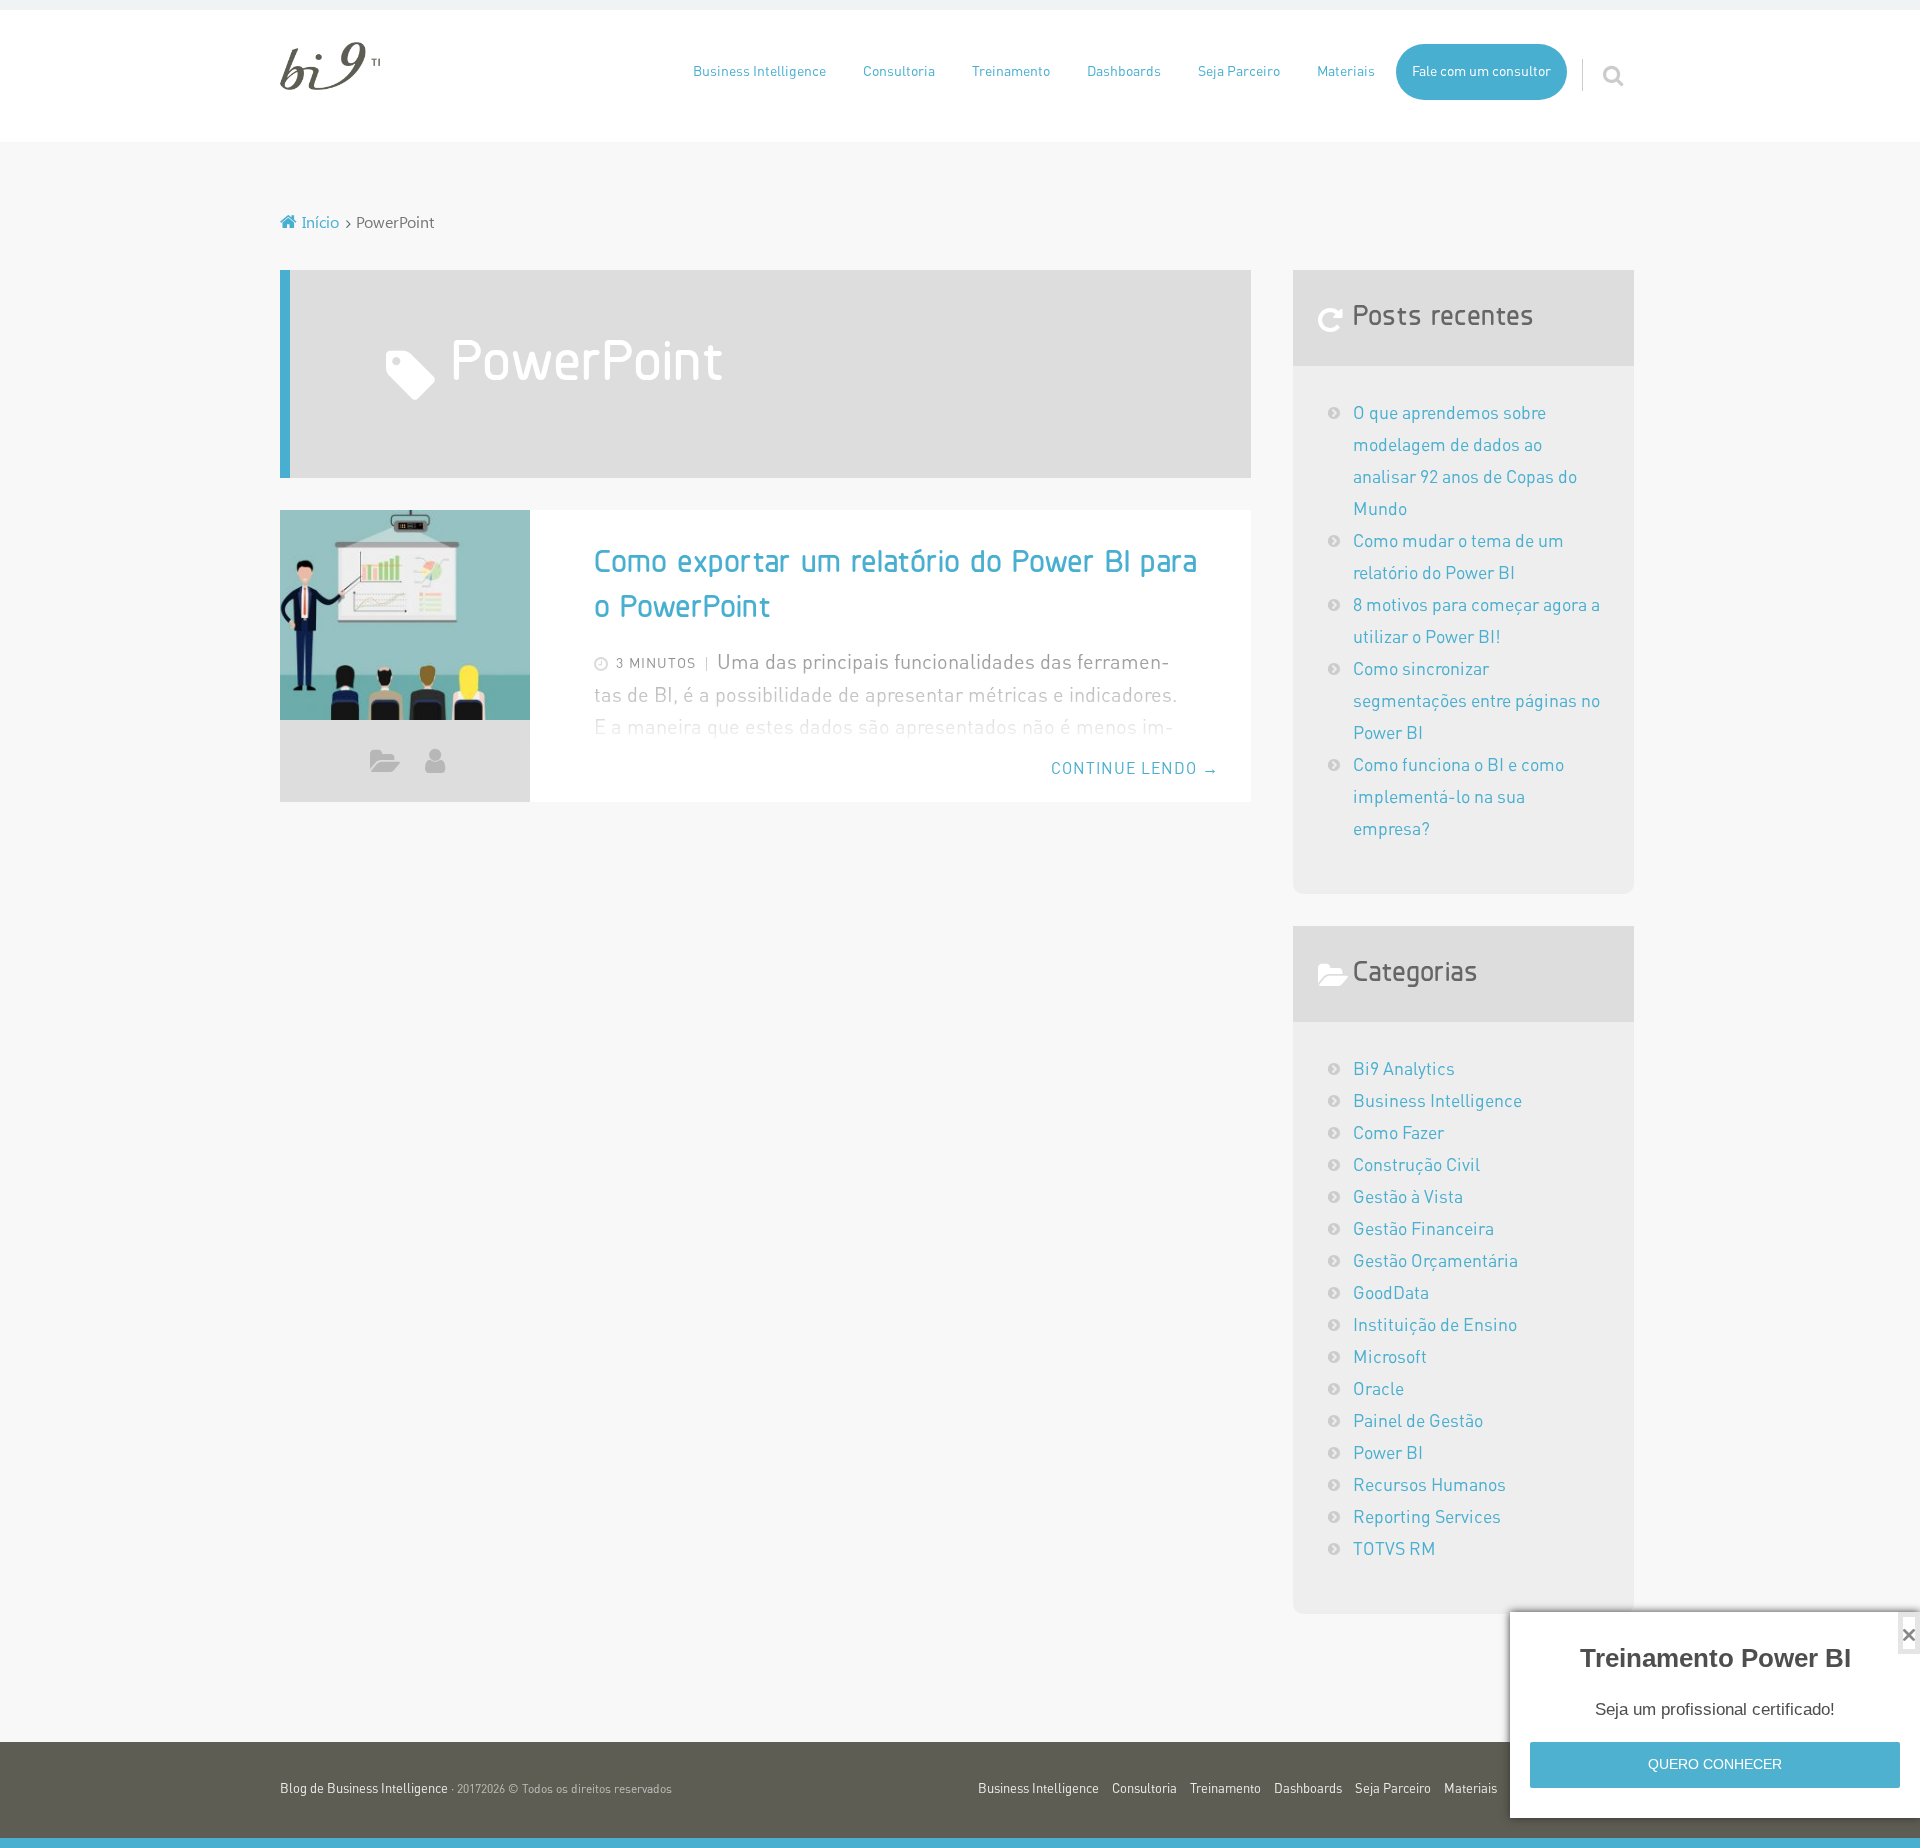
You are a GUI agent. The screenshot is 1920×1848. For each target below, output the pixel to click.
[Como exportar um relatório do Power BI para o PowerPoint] (405, 618)
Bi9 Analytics (1404, 1070)
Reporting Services (1427, 1518)
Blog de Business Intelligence (364, 1789)
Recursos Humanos (1429, 1486)
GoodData (1391, 1294)
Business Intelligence (759, 72)
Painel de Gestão (1418, 1422)
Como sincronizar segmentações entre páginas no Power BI (1476, 702)
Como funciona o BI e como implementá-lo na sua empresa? (1458, 798)
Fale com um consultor (1481, 72)
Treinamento (1011, 72)
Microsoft (1390, 1358)
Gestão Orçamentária (1435, 1262)
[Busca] (1595, 51)
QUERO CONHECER (1715, 1764)
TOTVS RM (1394, 1550)
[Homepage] (330, 66)
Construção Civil (1416, 1166)
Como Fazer (385, 766)
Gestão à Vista (1408, 1198)
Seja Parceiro (1239, 72)
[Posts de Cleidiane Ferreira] (435, 761)
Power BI (1388, 1454)
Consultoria (899, 72)
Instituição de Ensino (1435, 1326)
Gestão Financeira (1423, 1230)
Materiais (1346, 72)
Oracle (1378, 1390)
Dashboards (1124, 72)
